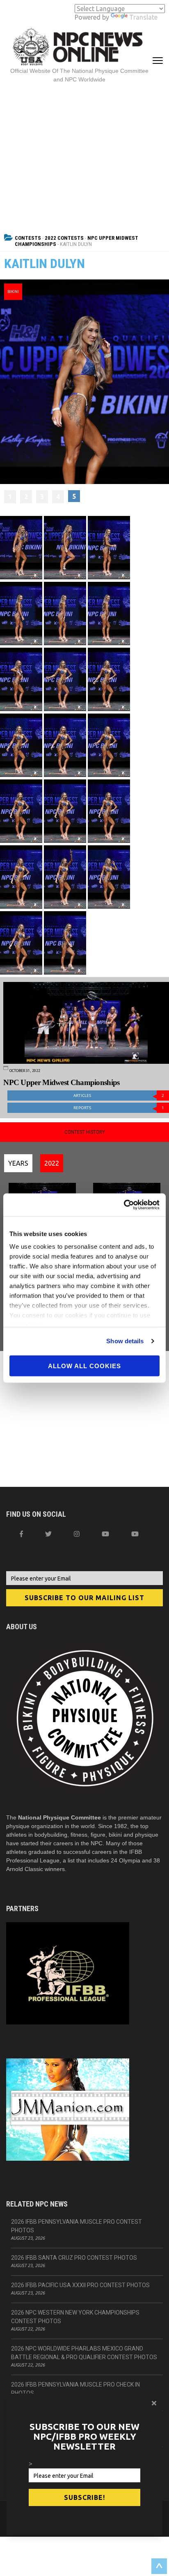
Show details (125, 1341)
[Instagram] (77, 1534)
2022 (52, 1163)
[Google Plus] (105, 1534)
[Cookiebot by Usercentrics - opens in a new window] (124, 1205)
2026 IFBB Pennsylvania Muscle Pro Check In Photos (75, 2389)
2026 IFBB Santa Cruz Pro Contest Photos (74, 2258)
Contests (28, 238)
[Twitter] (48, 1534)
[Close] (154, 2403)
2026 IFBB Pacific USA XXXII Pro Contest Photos (80, 2285)
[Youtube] (135, 1534)
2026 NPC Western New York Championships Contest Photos (75, 2317)
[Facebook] (21, 1534)
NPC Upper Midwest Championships (61, 1082)
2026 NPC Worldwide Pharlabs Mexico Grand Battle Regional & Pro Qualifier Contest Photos (84, 2353)
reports (119, 1108)
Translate (143, 17)
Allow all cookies (84, 1366)
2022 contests (64, 238)
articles (119, 1095)
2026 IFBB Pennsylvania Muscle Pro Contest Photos (77, 2226)
